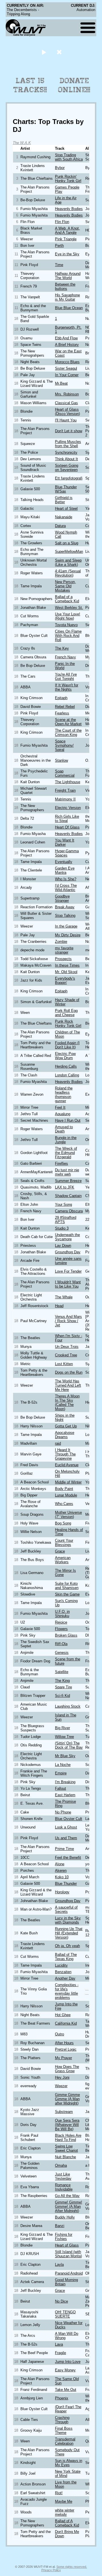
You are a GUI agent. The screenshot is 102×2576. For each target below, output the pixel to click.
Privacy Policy (51, 2570)
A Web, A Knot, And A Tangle (67, 230)
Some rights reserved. (72, 2567)
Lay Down (63, 1246)
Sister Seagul (66, 368)
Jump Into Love (68, 2362)
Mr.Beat (61, 383)
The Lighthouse (68, 782)
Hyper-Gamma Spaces (67, 853)
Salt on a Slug (67, 543)
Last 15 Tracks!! (30, 85)
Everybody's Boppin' (65, 980)
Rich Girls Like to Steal (67, 819)
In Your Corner (67, 375)
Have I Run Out (68, 1120)
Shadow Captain (68, 1196)
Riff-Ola (61, 1644)
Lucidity (61, 1965)
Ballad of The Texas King (66, 1957)
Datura (60, 526)
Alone (60, 1864)
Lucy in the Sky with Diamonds (68, 1920)
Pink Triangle (66, 239)
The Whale (64, 1297)
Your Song (63, 1205)
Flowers (61, 1629)
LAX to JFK (65, 1187)
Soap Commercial (65, 773)
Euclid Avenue (67, 1465)
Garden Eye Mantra (65, 870)
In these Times (67, 965)
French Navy (65, 657)
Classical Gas (66, 403)
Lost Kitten (64, 1364)
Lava (59, 2344)
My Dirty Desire (68, 935)
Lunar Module (66, 1495)
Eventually (64, 862)
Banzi (60, 2226)
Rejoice (61, 1622)
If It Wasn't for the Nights (67, 687)
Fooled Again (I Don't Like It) (67, 1045)
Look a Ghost (66, 1827)
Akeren (61, 1871)
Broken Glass (66, 1635)
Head (59, 1306)
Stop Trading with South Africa (69, 157)
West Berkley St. (69, 608)
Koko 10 (62, 1877)
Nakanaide (64, 517)
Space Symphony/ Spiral (64, 745)
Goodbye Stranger (62, 898)
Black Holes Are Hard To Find (68, 2138)
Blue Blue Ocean (69, 308)
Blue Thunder (66, 1884)
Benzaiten (63, 1972)
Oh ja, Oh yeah (67, 1946)
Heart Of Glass (67, 827)
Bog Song (63, 1523)
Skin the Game (67, 1594)
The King (62, 1681)
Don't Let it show (69, 431)
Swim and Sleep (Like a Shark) (68, 562)
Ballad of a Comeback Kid (67, 599)
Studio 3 (62, 1228)
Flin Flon (62, 222)
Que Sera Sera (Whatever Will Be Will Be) (67, 2125)
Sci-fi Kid (62, 1696)
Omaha (61, 2165)
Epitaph (61, 698)
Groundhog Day (68, 1252)
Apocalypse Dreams (65, 1435)
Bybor (60, 168)
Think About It (66, 459)
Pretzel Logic (66, 2049)
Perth (59, 246)
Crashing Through (62, 2420)
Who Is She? (66, 879)
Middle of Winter (68, 1482)
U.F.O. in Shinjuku (62, 1614)
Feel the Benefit (68, 1857)
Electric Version (68, 808)
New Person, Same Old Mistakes (65, 586)
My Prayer (63, 2058)
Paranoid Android (69, 2273)
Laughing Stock (68, 1706)
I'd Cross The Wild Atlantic (66, 888)
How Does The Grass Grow (67, 2069)
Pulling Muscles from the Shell (68, 444)
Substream (64, 2112)
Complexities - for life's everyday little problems (67, 1991)
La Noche (63, 1765)
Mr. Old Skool (66, 972)
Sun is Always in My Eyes (69, 2463)
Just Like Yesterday (63, 2176)
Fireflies (61, 1163)
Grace (60, 1551)
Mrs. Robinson (67, 394)
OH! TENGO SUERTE (65, 2314)
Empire (61, 1773)
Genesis (62, 1653)
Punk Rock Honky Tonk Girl (68, 1023)
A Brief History (67, 345)
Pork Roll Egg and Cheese (66, 1013)
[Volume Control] (60, 52)
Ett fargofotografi (69, 478)
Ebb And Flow (66, 338)
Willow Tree (64, 1737)
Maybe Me (64, 2501)
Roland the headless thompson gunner (64, 1095)
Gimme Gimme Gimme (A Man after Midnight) (67, 2099)
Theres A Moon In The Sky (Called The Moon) (67, 1402)
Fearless (62, 713)
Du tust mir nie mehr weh (67, 1172)
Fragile (60, 2353)
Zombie (61, 942)
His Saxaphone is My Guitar (67, 297)
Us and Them (66, 1838)
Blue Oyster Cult (69, 1819)
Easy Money (65, 2370)
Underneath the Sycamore (67, 1237)
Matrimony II (65, 799)
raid (58, 1443)
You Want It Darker (65, 842)
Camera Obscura (69, 1211)
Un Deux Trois (67, 1347)
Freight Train (65, 790)
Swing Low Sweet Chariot (66, 2148)
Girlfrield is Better (64, 500)
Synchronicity (66, 452)
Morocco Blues (67, 362)
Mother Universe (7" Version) (68, 1515)
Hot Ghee (63, 2015)
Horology (62, 1892)
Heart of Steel (66, 508)
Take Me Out (66, 2390)
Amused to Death (64, 1129)
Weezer (61, 2086)
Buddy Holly (65, 2217)
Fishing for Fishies (64, 2237)
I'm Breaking (65, 1782)
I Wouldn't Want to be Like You (68, 1284)
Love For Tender (68, 1271)
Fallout (60, 1788)
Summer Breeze (68, 1181)
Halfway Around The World (68, 276)
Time (59, 265)
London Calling (67, 1075)
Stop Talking (65, 916)
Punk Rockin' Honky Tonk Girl (68, 179)
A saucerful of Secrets (66, 1909)
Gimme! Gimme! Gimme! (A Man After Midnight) (69, 2206)
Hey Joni (62, 2077)
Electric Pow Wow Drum (65, 1056)
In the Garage (66, 926)
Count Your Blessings (64, 1543)
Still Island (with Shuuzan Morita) (68, 2254)
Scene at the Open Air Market (68, 722)
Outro (59, 2034)
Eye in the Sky (67, 254)
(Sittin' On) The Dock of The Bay (69, 1745)
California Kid (66, 2023)
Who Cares (64, 1504)
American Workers (63, 1560)
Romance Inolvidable (64, 2187)
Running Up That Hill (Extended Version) (69, 1933)
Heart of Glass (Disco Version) (67, 412)
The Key (62, 648)
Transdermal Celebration (65, 2441)
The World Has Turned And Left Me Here (68, 1385)
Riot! (59, 2493)
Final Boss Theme (64, 2431)
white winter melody (65, 2512)
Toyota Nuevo (66, 625)
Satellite (62, 1672)
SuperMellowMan (69, 552)
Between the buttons (65, 286)
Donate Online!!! (74, 85)
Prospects (63, 959)
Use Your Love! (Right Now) (68, 616)
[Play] (44, 52)
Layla (59, 2265)
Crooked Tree (66, 1355)
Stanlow (61, 760)
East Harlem (65, 1795)
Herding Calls (66, 1066)
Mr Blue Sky (65, 1756)
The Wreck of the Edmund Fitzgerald (66, 1153)
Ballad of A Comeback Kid (67, 2523)
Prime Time (64, 1849)
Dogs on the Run (69, 1372)
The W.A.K (22, 143)
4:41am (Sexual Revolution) (68, 573)
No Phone (63, 1812)
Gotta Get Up (66, 1426)
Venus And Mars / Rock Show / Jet (68, 1321)
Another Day (65, 1978)
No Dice (61, 2301)
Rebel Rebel (65, 707)
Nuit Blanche (65, 2157)
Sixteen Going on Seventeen (67, 468)
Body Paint (64, 1489)
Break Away (65, 907)
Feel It (60, 1107)
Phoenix (62, 2398)
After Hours (64, 2043)
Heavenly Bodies (69, 209)
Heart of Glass (67, 2245)
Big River (62, 1728)
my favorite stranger (64, 950)
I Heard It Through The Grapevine (65, 1454)
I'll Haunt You (66, 420)
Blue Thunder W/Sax (66, 489)
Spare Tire (63, 1687)
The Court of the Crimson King (68, 733)
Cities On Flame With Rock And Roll (68, 636)
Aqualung (63, 1114)
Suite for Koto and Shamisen (67, 1586)
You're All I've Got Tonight (66, 676)
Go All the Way (67, 2196)
